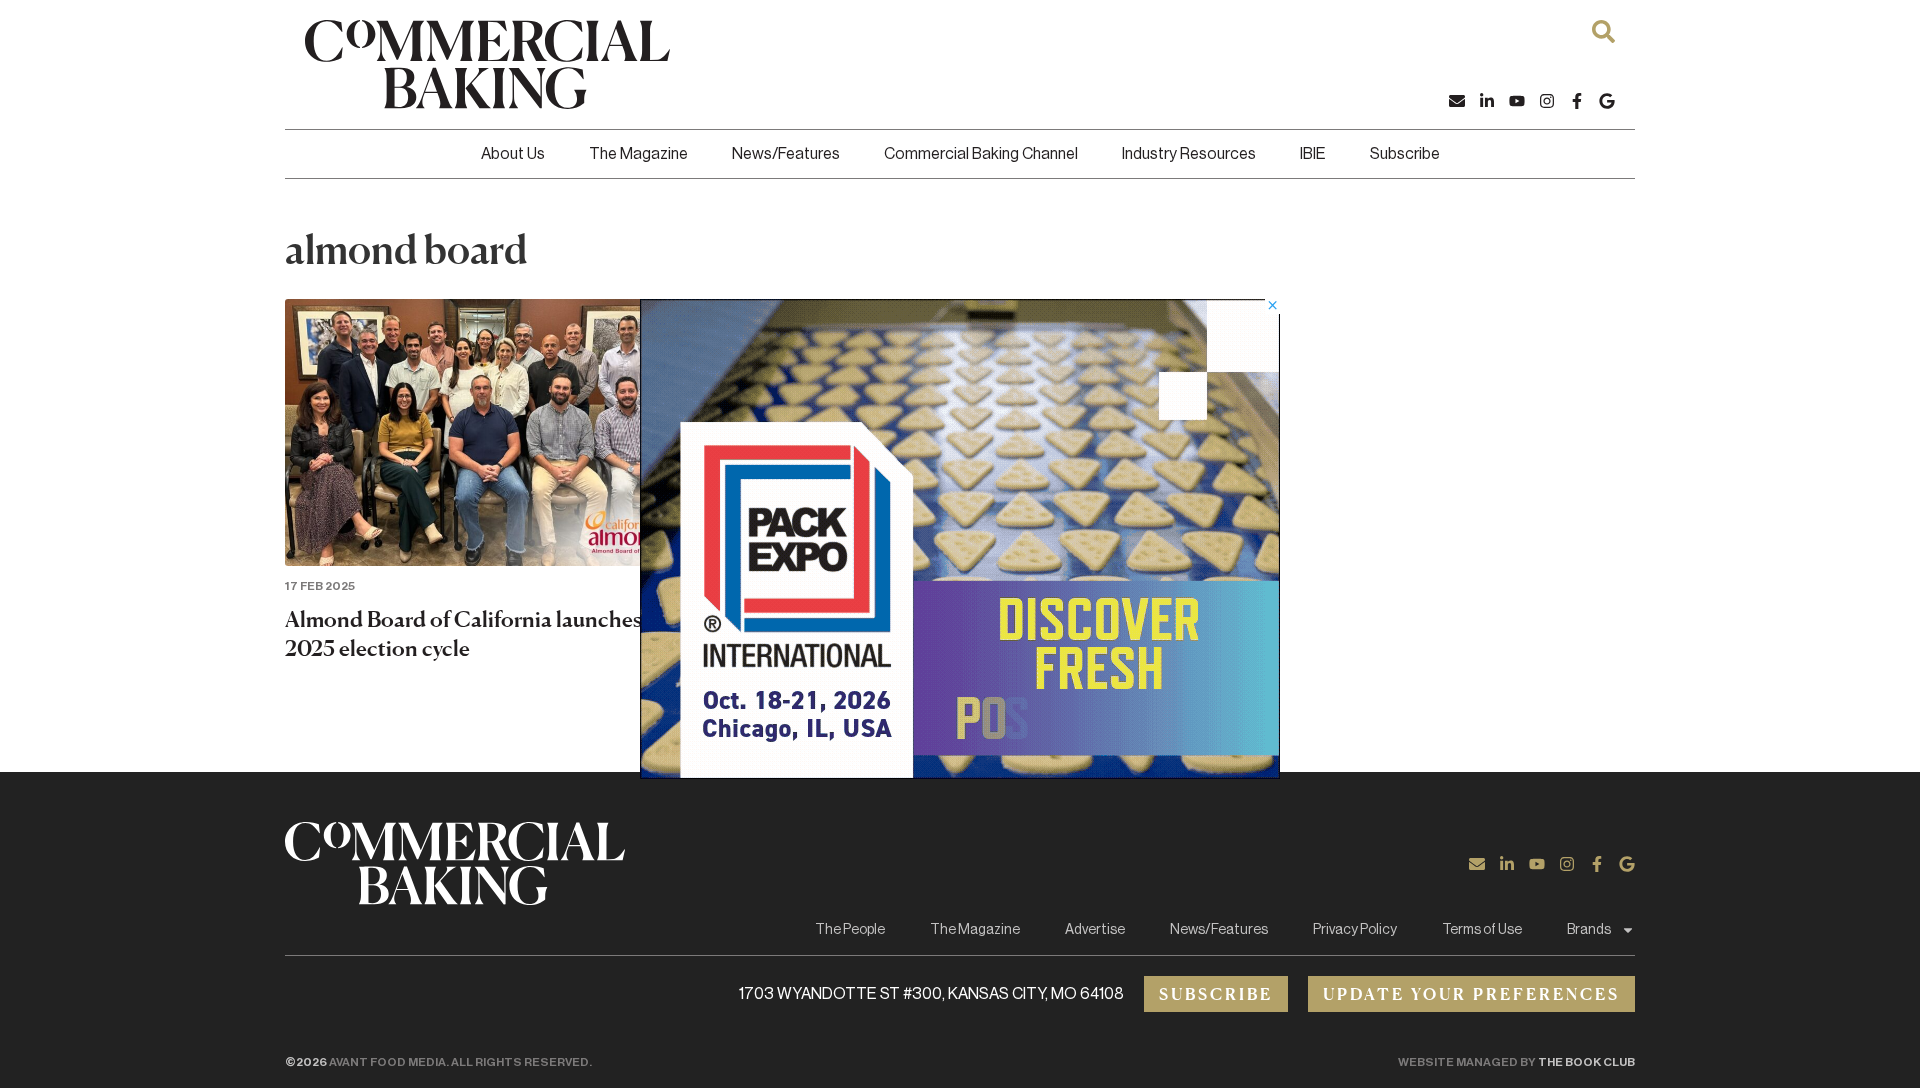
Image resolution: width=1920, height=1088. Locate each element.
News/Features (786, 154)
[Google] (1607, 101)
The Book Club (1586, 1062)
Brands (1589, 930)
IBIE (1313, 154)
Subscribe (1405, 154)
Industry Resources (1189, 154)
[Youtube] (1517, 101)
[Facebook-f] (1577, 101)
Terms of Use (1482, 930)
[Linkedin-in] (1487, 101)
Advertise (1095, 930)
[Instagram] (1547, 101)
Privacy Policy (1355, 930)
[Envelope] (1457, 101)
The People (850, 930)
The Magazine (638, 154)
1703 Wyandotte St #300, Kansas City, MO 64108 (931, 994)
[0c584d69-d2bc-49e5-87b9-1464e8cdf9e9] (960, 773)
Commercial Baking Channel (981, 154)
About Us (513, 154)
